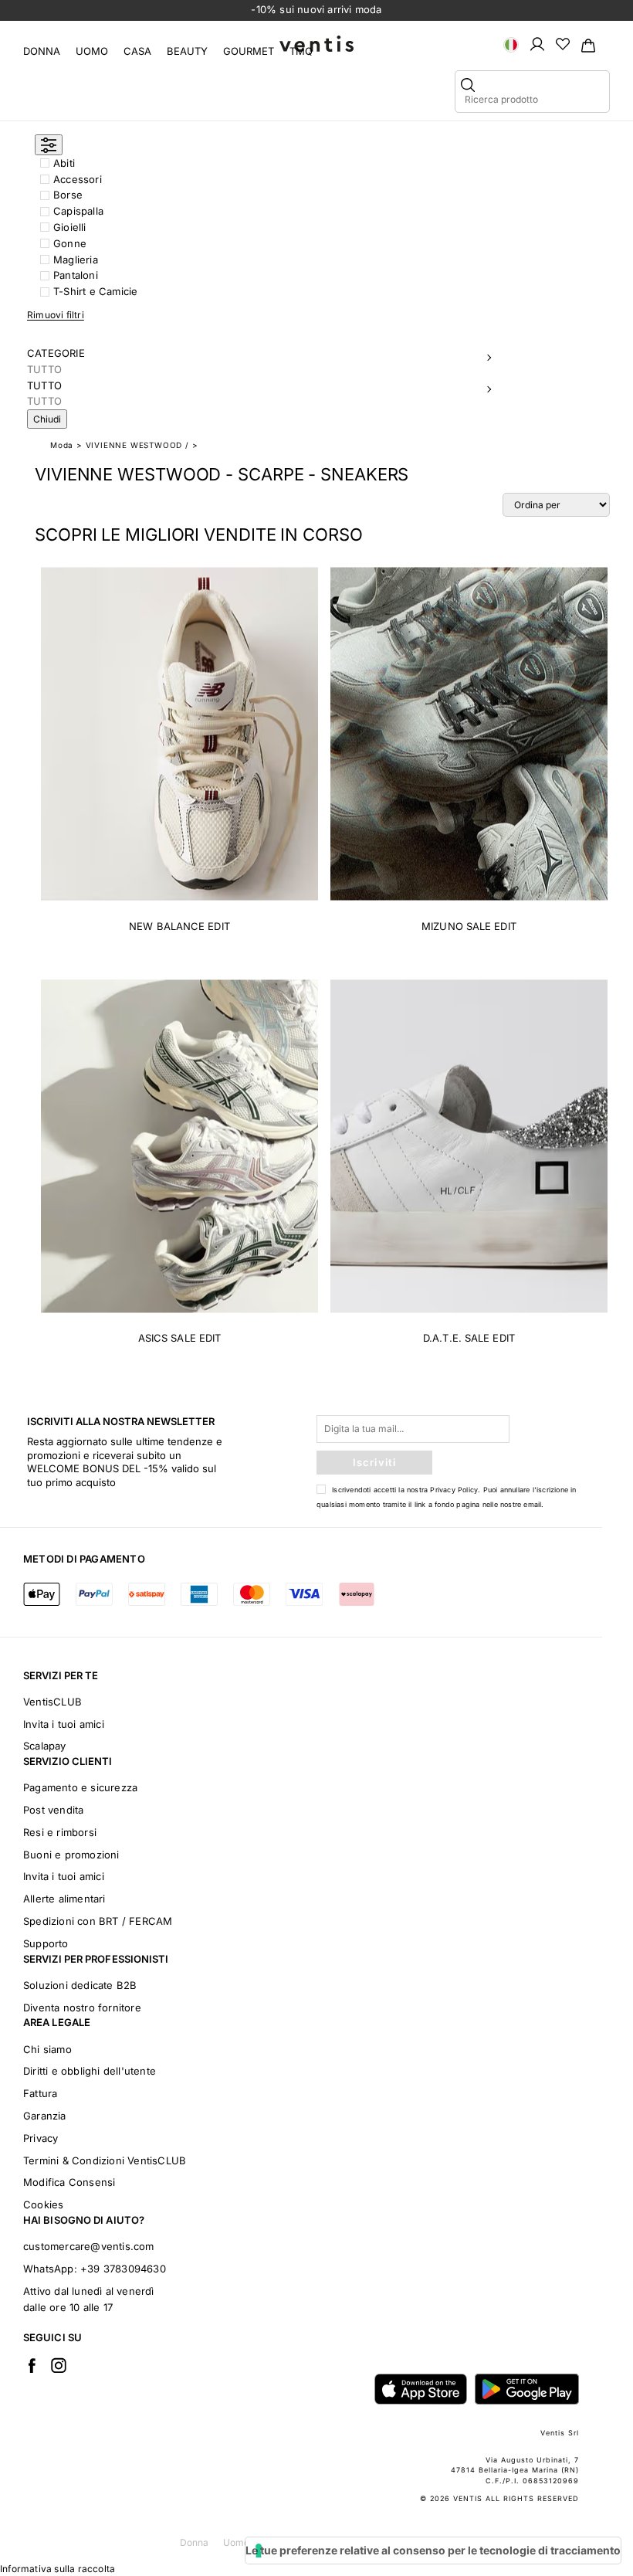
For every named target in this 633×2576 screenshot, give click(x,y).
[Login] (537, 43)
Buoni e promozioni (71, 1855)
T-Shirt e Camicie (95, 291)
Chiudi (47, 419)
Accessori (78, 179)
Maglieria (76, 260)
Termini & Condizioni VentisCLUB (105, 2160)
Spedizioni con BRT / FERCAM (98, 1921)
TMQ (301, 51)
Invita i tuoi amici (64, 1724)
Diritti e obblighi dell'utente (90, 2071)
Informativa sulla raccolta (58, 2569)
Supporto (46, 1943)
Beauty (187, 51)
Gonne (70, 243)
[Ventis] (316, 44)
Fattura (40, 2093)
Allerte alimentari (64, 1899)
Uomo (92, 51)
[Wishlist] (563, 43)
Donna (42, 51)
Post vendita (53, 1810)
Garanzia (45, 2116)
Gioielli (70, 227)
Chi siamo (47, 2049)
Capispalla (78, 211)
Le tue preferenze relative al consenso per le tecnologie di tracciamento (433, 2550)
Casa (137, 51)
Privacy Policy (454, 1490)
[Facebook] (32, 2365)
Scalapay (45, 1746)
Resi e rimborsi (60, 1832)
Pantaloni (76, 275)
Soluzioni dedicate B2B (80, 1985)
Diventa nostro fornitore (82, 2008)
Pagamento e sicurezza (80, 1787)
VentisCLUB (52, 1702)
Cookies (43, 2204)
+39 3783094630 (123, 2269)
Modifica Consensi (69, 2182)
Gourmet (249, 51)
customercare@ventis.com (89, 2246)
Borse (68, 195)
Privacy (41, 2138)
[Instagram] (59, 2365)
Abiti (64, 163)
